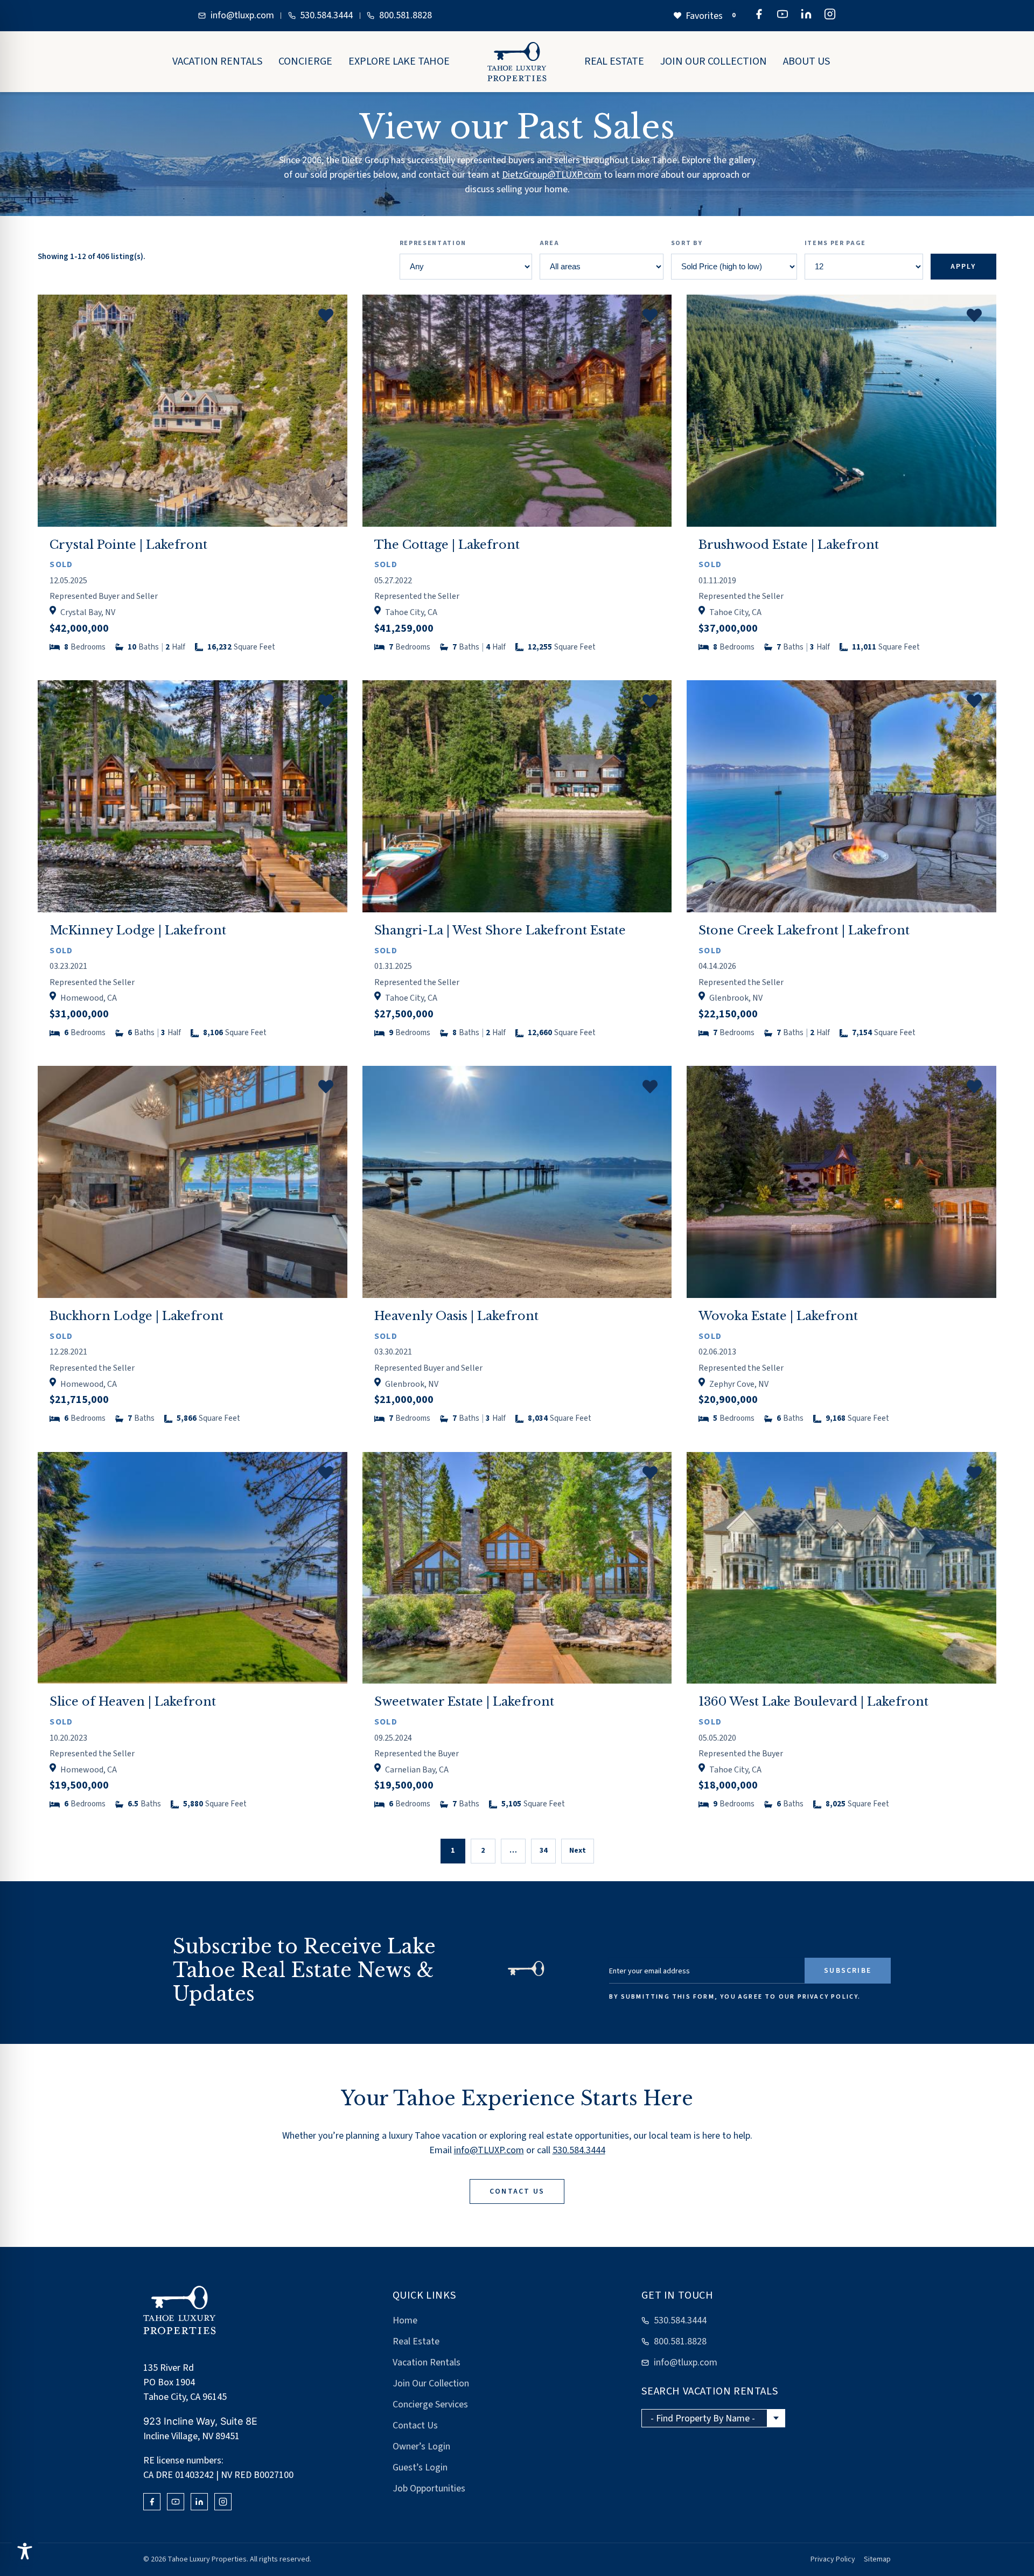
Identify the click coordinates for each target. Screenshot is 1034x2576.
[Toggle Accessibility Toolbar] (25, 2551)
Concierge (305, 61)
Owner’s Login (421, 2446)
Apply (963, 267)
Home (405, 2320)
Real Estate (614, 61)
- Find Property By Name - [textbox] (703, 2418)
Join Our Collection (714, 61)
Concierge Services (430, 2404)
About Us (806, 61)
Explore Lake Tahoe (399, 61)
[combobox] (713, 2418)
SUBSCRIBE (848, 1971)
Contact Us (415, 2425)
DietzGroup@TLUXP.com (552, 175)
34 (543, 1851)
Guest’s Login (420, 2467)
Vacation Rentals (217, 61)
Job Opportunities (429, 2488)
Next (578, 1851)
